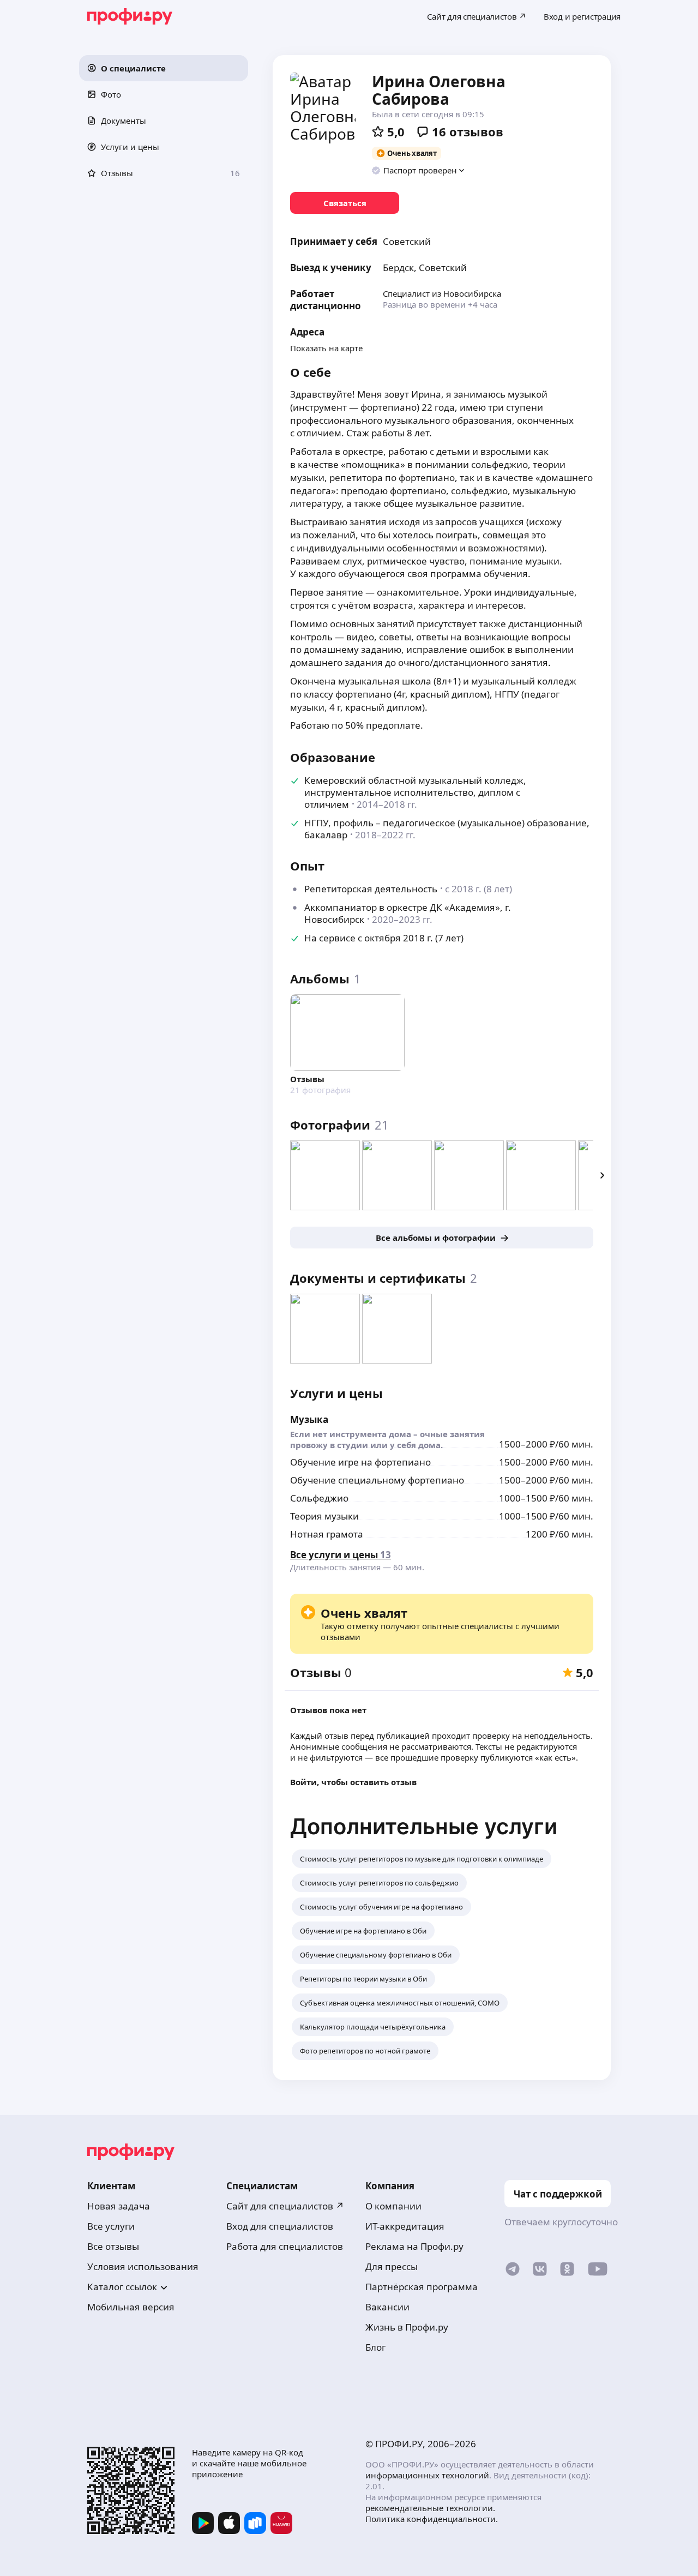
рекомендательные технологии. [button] (430, 2508)
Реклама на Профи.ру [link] (414, 2246)
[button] (164, 68)
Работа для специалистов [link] (285, 2246)
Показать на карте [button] (326, 348)
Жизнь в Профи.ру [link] (407, 2327)
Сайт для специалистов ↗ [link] (285, 2206)
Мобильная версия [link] (131, 2307)
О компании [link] (393, 2206)
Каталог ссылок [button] (122, 2287)
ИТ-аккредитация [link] (405, 2226)
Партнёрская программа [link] (422, 2287)
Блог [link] (375, 2347)
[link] (345, 203)
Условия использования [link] (143, 2266)
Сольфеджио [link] (319, 1498)
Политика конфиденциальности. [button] (432, 2519)
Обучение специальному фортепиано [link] (377, 1480)
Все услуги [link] (111, 2226)
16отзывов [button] (468, 131)
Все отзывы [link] (113, 2246)
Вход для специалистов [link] (280, 2226)
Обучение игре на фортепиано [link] (360, 1462)
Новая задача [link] (119, 2206)
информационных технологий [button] (427, 2475)
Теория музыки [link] (324, 1516)
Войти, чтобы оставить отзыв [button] (353, 1782)
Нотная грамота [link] (327, 1534)
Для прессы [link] (392, 2266)
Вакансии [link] (387, 2307)
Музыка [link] (309, 1419)
